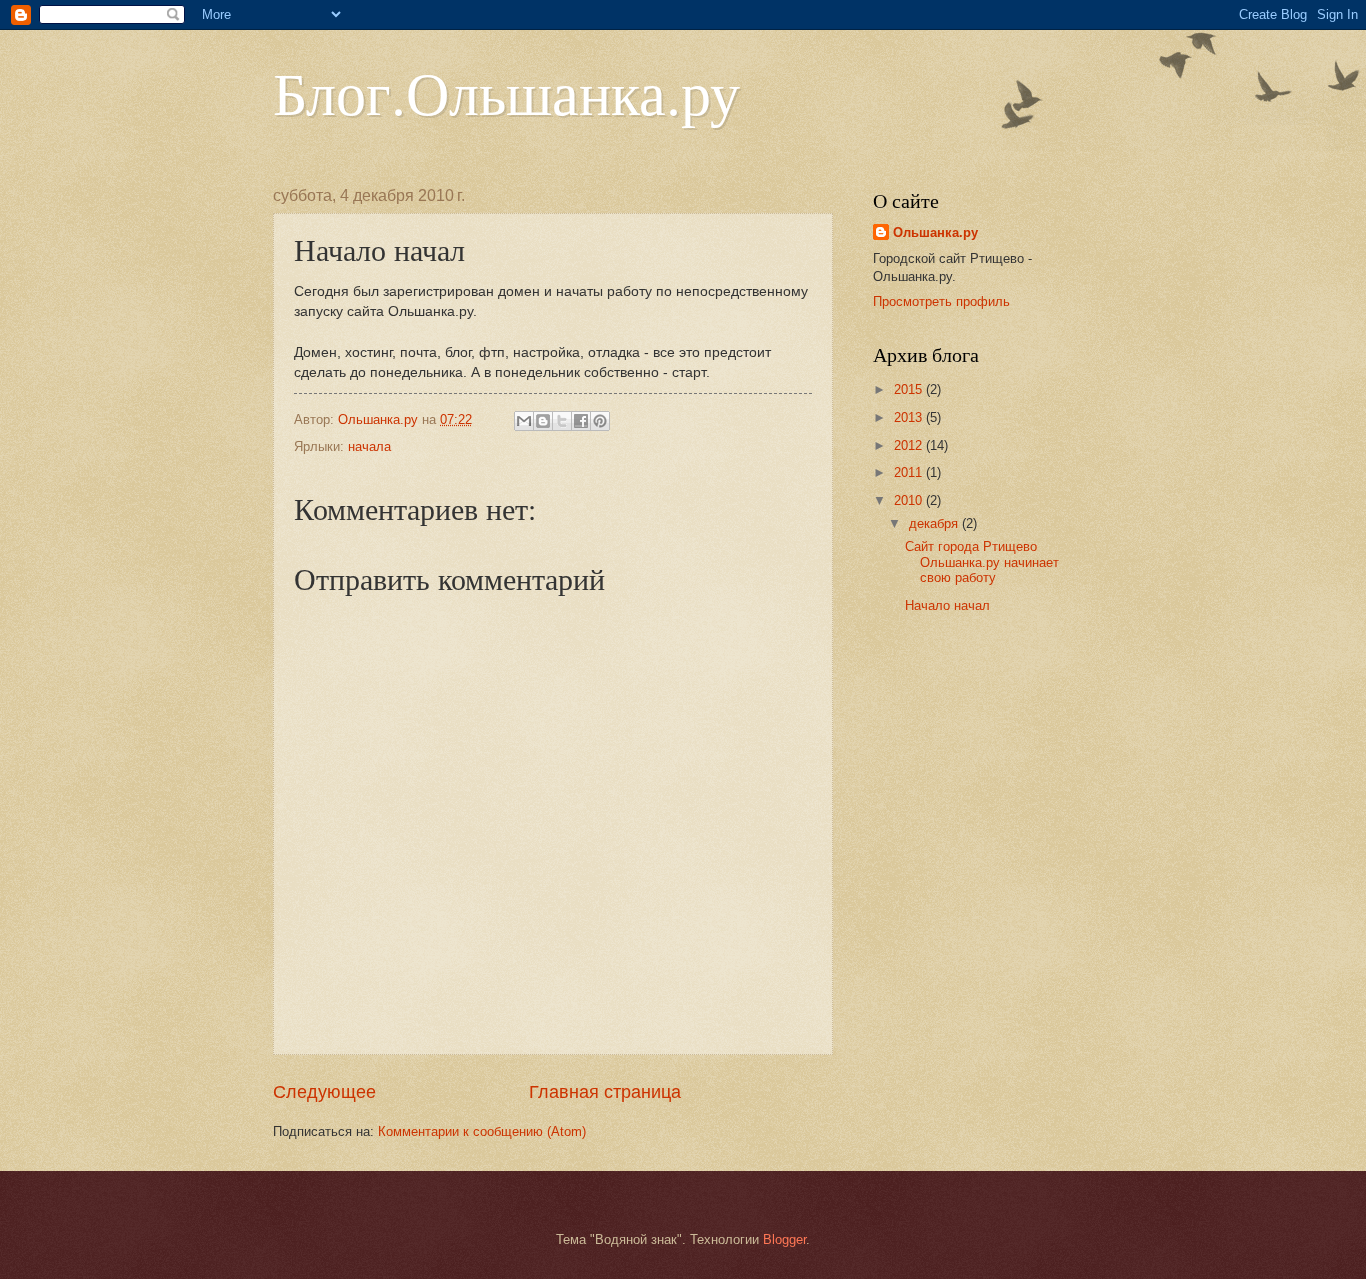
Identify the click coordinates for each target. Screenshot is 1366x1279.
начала (369, 446)
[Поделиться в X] (562, 421)
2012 (910, 445)
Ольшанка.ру (935, 232)
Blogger (784, 1239)
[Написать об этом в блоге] (543, 421)
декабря (935, 523)
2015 (910, 389)
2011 (910, 472)
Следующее (324, 1092)
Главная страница (605, 1092)
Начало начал (947, 605)
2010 (910, 500)
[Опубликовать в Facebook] (581, 421)
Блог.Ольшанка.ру (506, 92)
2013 (910, 417)
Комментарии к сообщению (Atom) (482, 1131)
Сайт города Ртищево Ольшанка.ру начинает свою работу (982, 562)
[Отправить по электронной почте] (524, 421)
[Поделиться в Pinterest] (600, 421)
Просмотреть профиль (941, 301)
